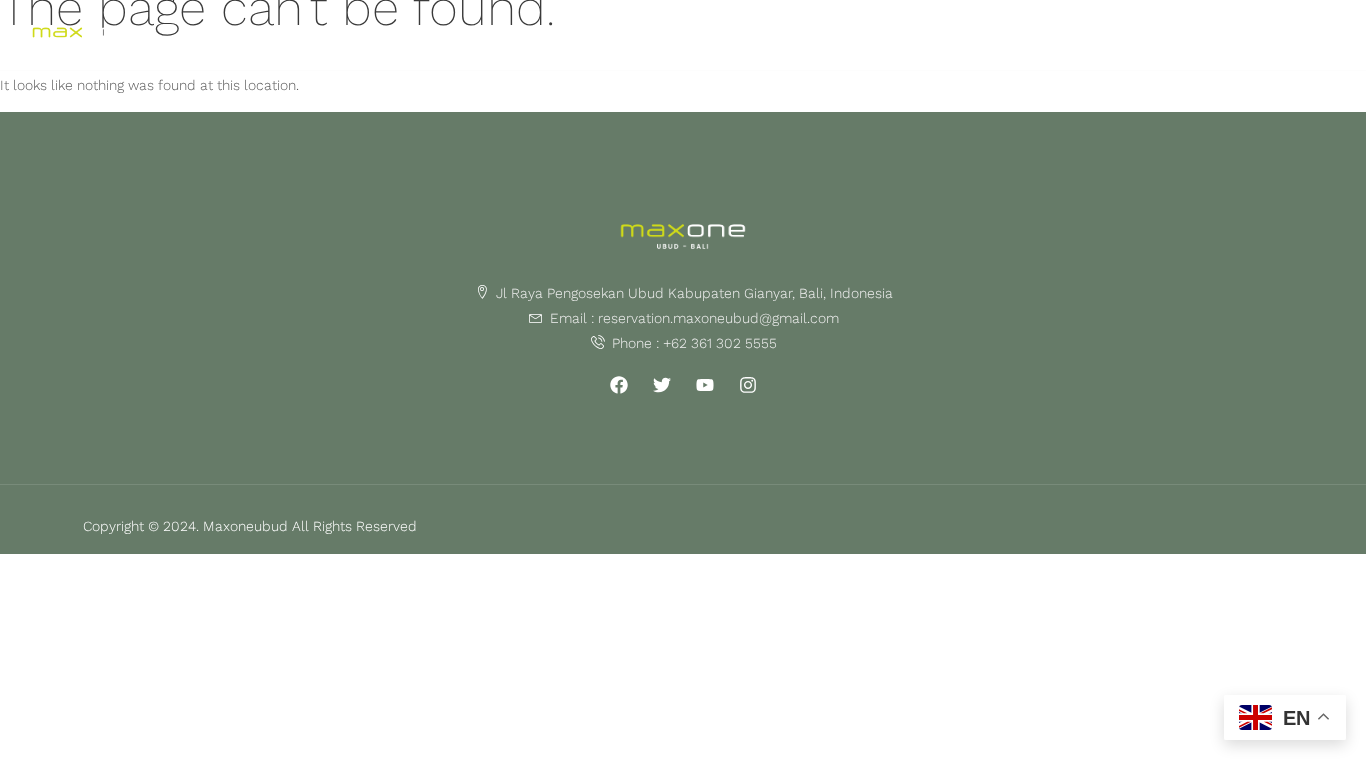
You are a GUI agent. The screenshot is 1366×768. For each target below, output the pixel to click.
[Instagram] (748, 385)
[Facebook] (619, 385)
